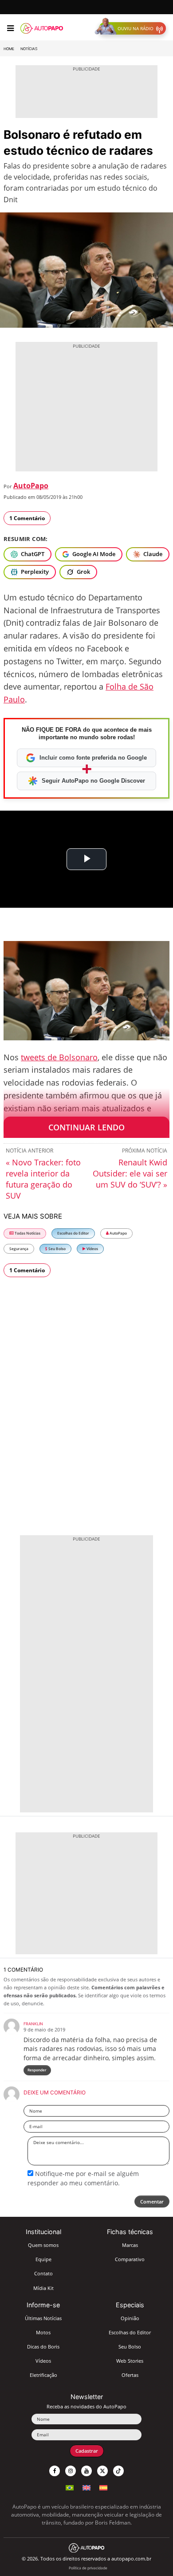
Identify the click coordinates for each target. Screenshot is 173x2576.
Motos (43, 2332)
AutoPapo (31, 486)
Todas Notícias (27, 1233)
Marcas (130, 2245)
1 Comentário (27, 518)
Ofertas (130, 2375)
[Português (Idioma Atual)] (70, 2487)
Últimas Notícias (43, 2318)
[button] (132, 28)
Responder (37, 2070)
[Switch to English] (86, 2487)
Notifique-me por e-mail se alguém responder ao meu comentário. (83, 2178)
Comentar (152, 2202)
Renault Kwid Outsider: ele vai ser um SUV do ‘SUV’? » (130, 1173)
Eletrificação (43, 2375)
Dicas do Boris (43, 2347)
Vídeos (92, 1249)
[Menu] (10, 28)
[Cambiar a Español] (103, 2487)
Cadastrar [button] (87, 2451)
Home (9, 49)
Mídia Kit (43, 2288)
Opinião (130, 2318)
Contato (43, 2273)
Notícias (29, 49)
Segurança (19, 1249)
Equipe (43, 2259)
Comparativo (130, 2259)
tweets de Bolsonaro (59, 1057)
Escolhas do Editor (73, 1233)
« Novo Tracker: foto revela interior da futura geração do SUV (43, 1179)
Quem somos (43, 2245)
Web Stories (130, 2361)
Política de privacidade (88, 2568)
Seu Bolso (57, 1249)
